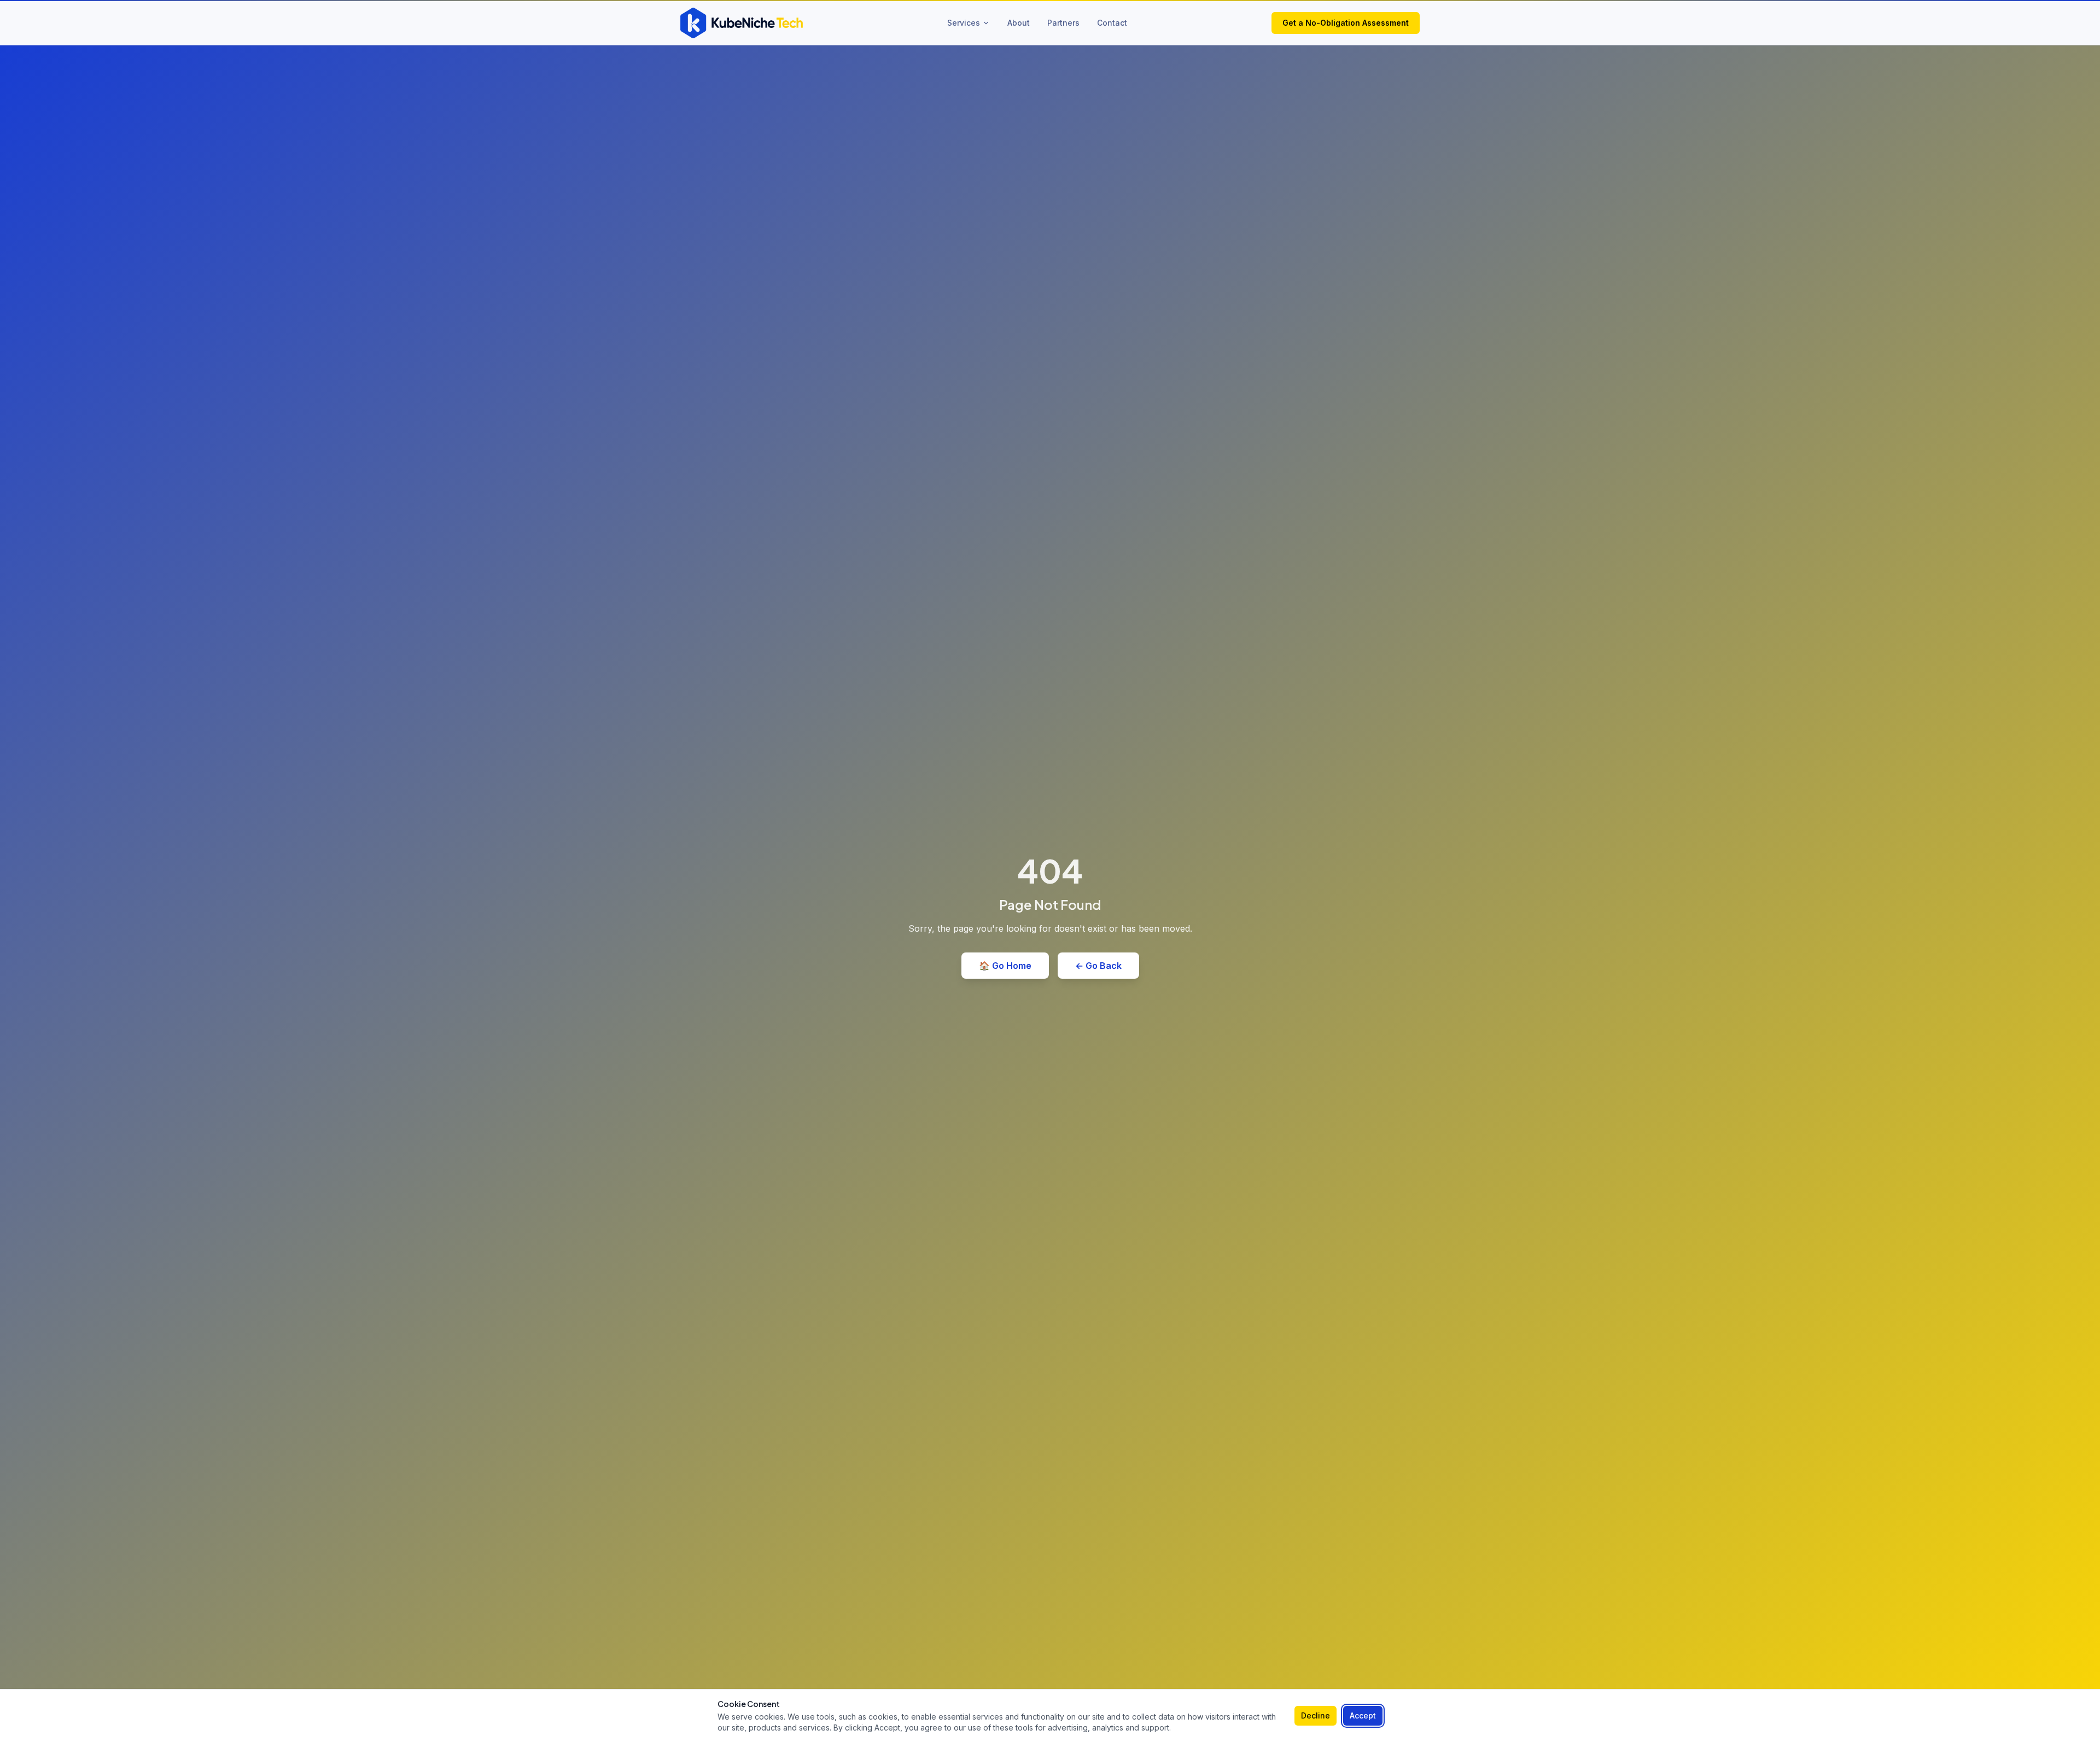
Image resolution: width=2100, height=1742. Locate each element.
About (1019, 23)
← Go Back (1098, 966)
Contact (1112, 23)
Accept (1363, 1715)
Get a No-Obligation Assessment (1346, 23)
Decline (1316, 1715)
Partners (1063, 23)
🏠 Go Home (1005, 966)
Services (964, 23)
